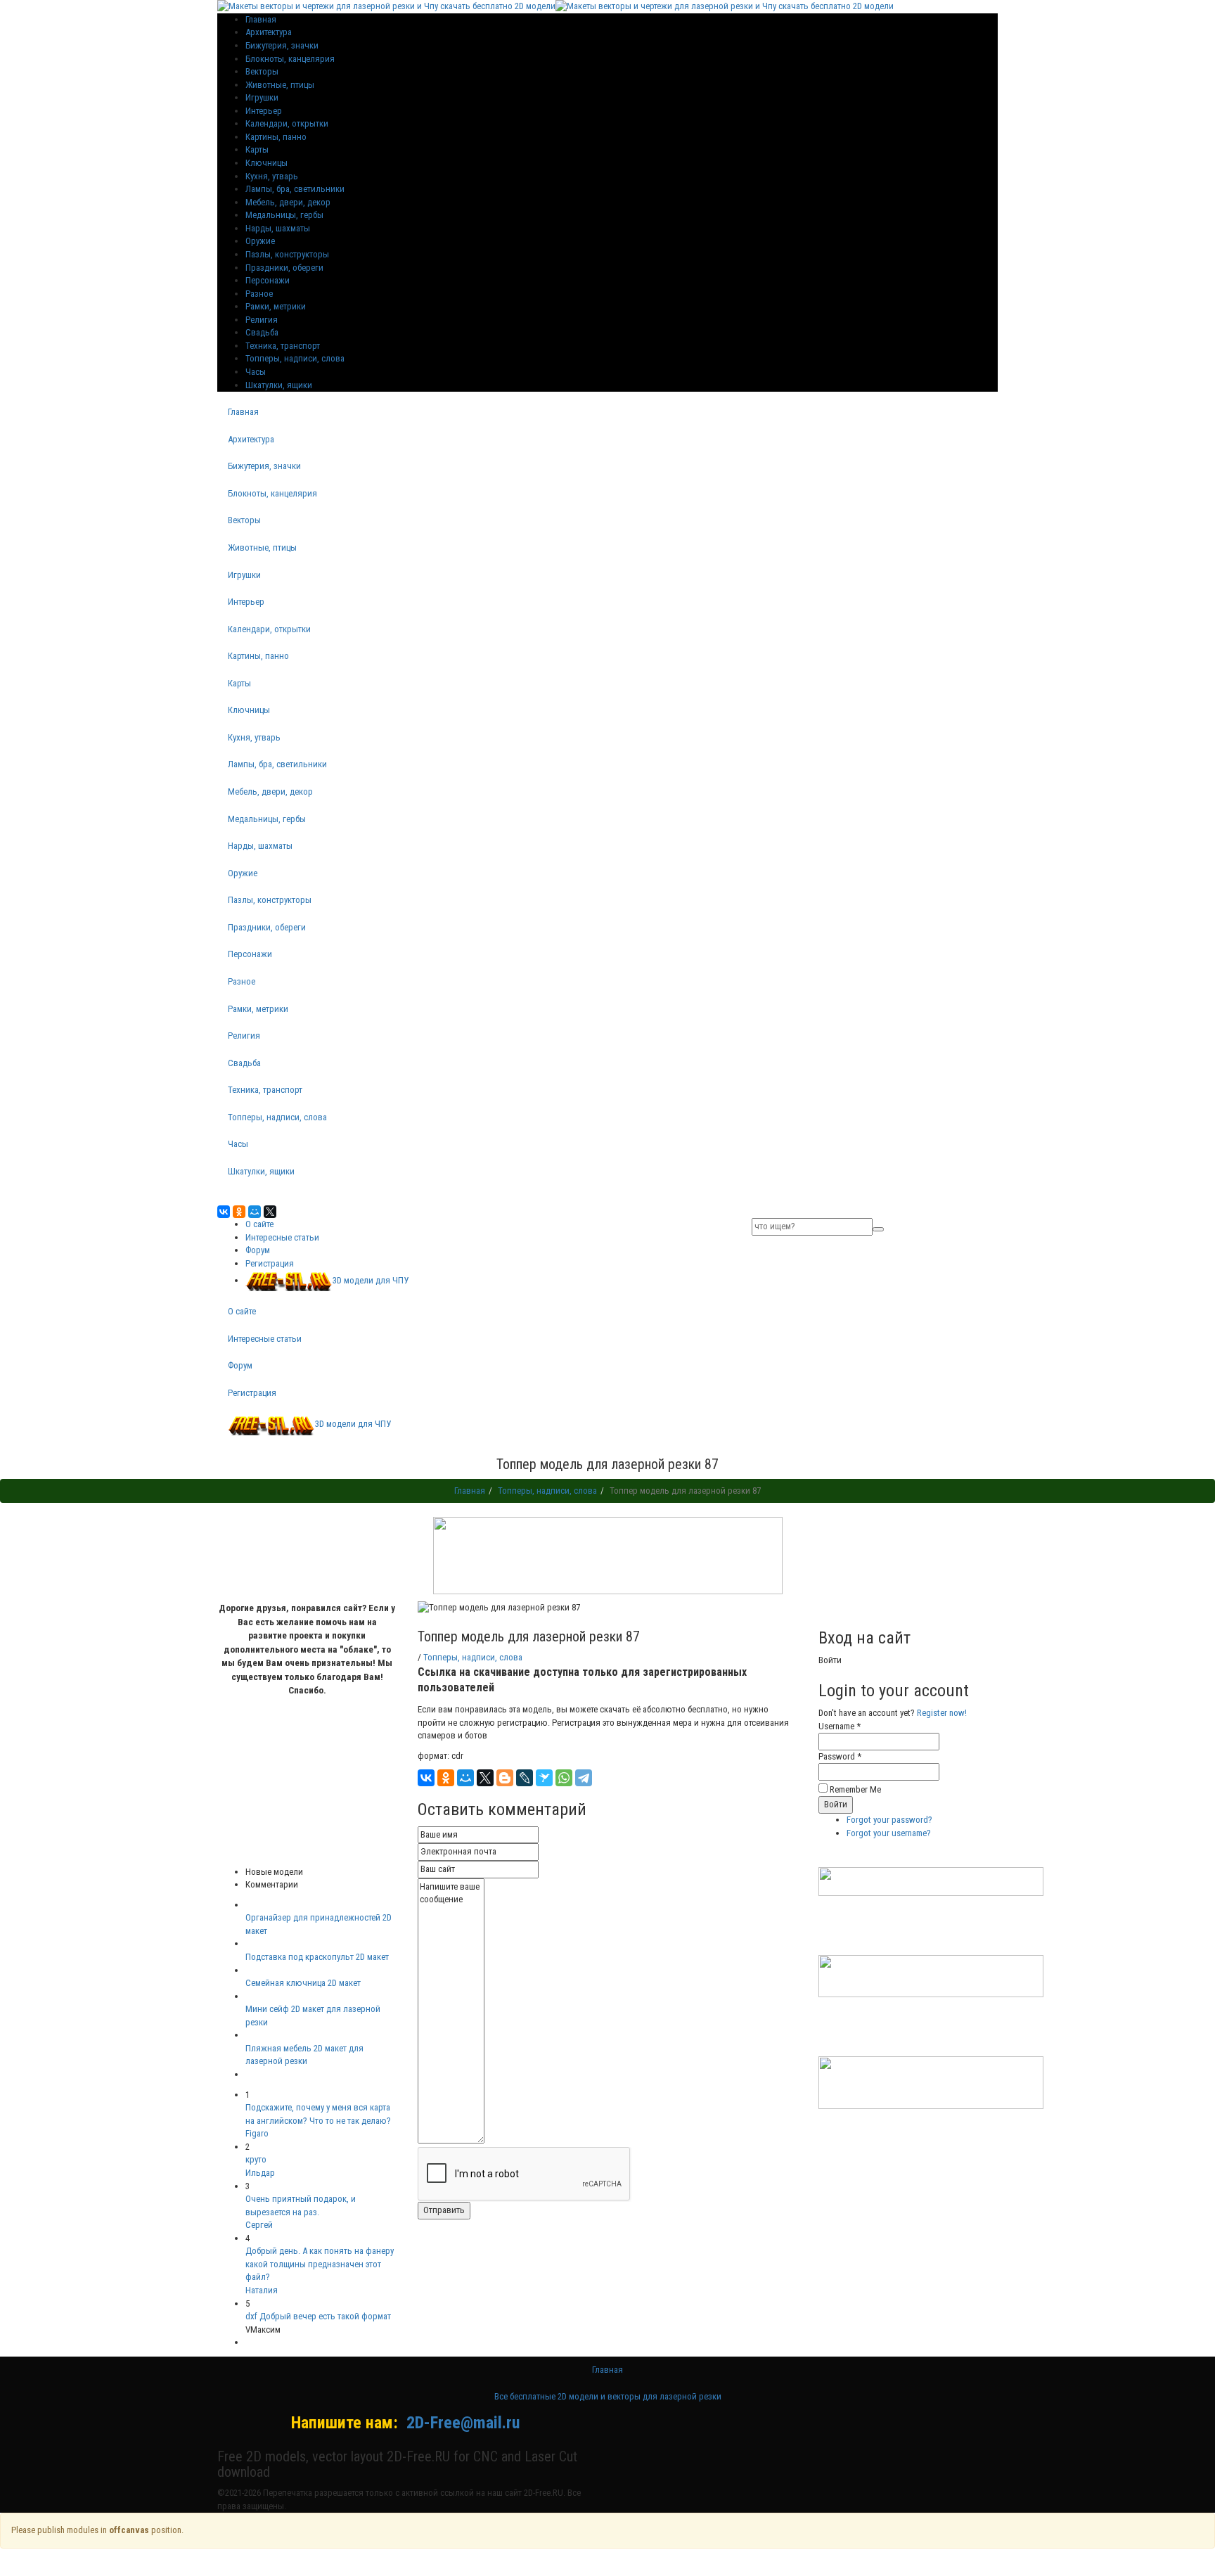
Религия (262, 320)
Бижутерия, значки (282, 45)
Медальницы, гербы (284, 215)
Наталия (262, 2290)
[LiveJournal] (525, 1778)
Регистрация (270, 1263)
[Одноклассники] (239, 1212)
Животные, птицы (280, 85)
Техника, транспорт (283, 346)
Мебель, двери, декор (288, 202)
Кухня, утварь (272, 176)
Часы (256, 372)
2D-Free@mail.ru (463, 2423)
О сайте (259, 1224)
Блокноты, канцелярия (290, 59)
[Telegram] (584, 1778)
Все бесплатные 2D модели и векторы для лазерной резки (608, 2396)
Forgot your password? (889, 1820)
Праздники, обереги (284, 268)
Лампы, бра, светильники (295, 189)
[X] (270, 1212)
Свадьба (262, 332)
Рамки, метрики (276, 306)
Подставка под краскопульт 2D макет (317, 1957)
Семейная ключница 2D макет (303, 1983)
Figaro (257, 2133)
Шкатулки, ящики (279, 385)
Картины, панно (276, 137)
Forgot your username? (889, 1833)
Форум (258, 1250)
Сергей (259, 2225)
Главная (243, 412)
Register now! (942, 1713)
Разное (259, 294)
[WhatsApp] (564, 1778)
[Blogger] (505, 1778)
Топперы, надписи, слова (295, 358)
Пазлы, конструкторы (287, 254)
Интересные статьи (282, 1237)
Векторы (262, 71)
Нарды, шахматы (278, 228)
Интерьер (264, 111)
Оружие (260, 241)
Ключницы (266, 163)
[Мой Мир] (255, 1212)
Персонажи (268, 280)
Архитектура (269, 32)
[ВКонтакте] (224, 1212)
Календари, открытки (287, 123)
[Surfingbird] (544, 1778)
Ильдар (260, 2173)
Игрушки (262, 97)
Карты (257, 149)
